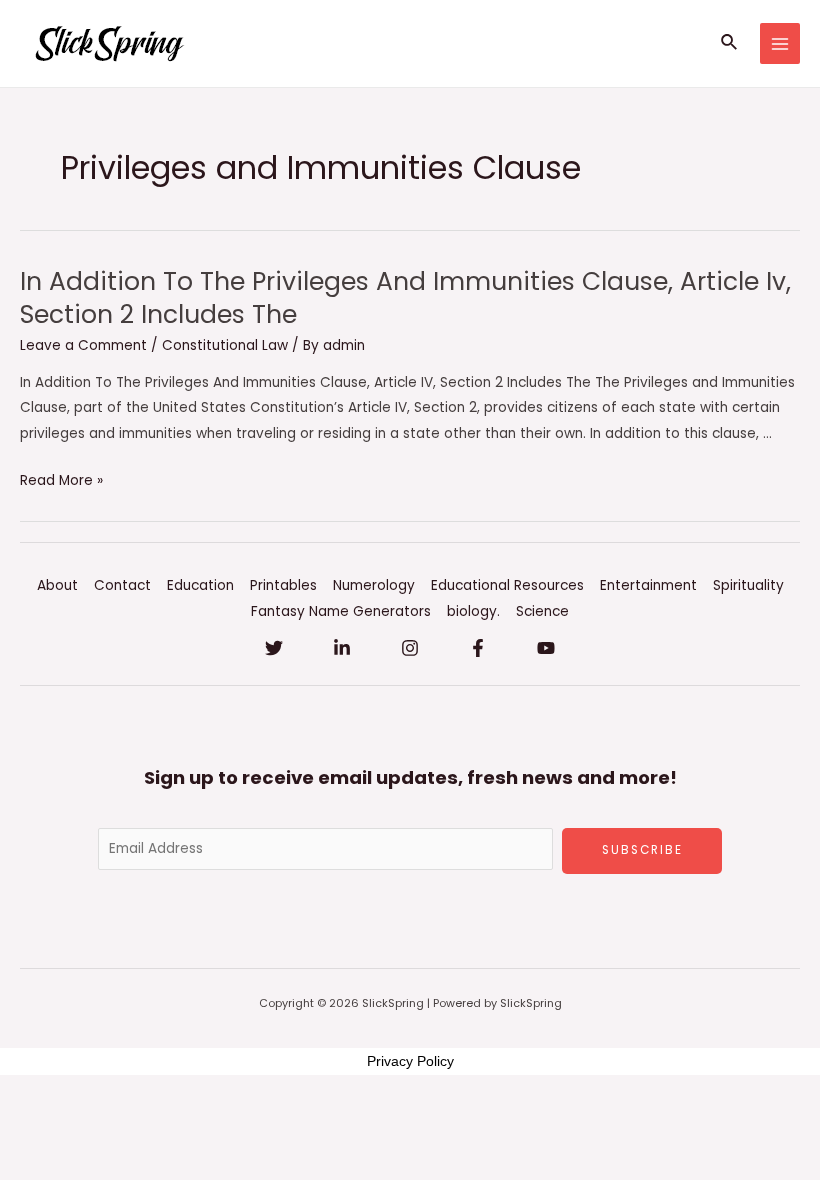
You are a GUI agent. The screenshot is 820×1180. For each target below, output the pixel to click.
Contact (122, 585)
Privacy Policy (410, 1061)
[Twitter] (274, 648)
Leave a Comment (83, 345)
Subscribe (642, 850)
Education (200, 585)
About (57, 585)
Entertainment (648, 585)
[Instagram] (410, 648)
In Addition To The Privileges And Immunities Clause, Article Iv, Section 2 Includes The (405, 298)
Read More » (61, 480)
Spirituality (748, 585)
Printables (283, 585)
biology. (473, 611)
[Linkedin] (342, 648)
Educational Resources (507, 585)
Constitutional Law (225, 345)
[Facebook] (478, 648)
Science (542, 611)
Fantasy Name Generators (341, 611)
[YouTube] (546, 648)
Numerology (374, 585)
